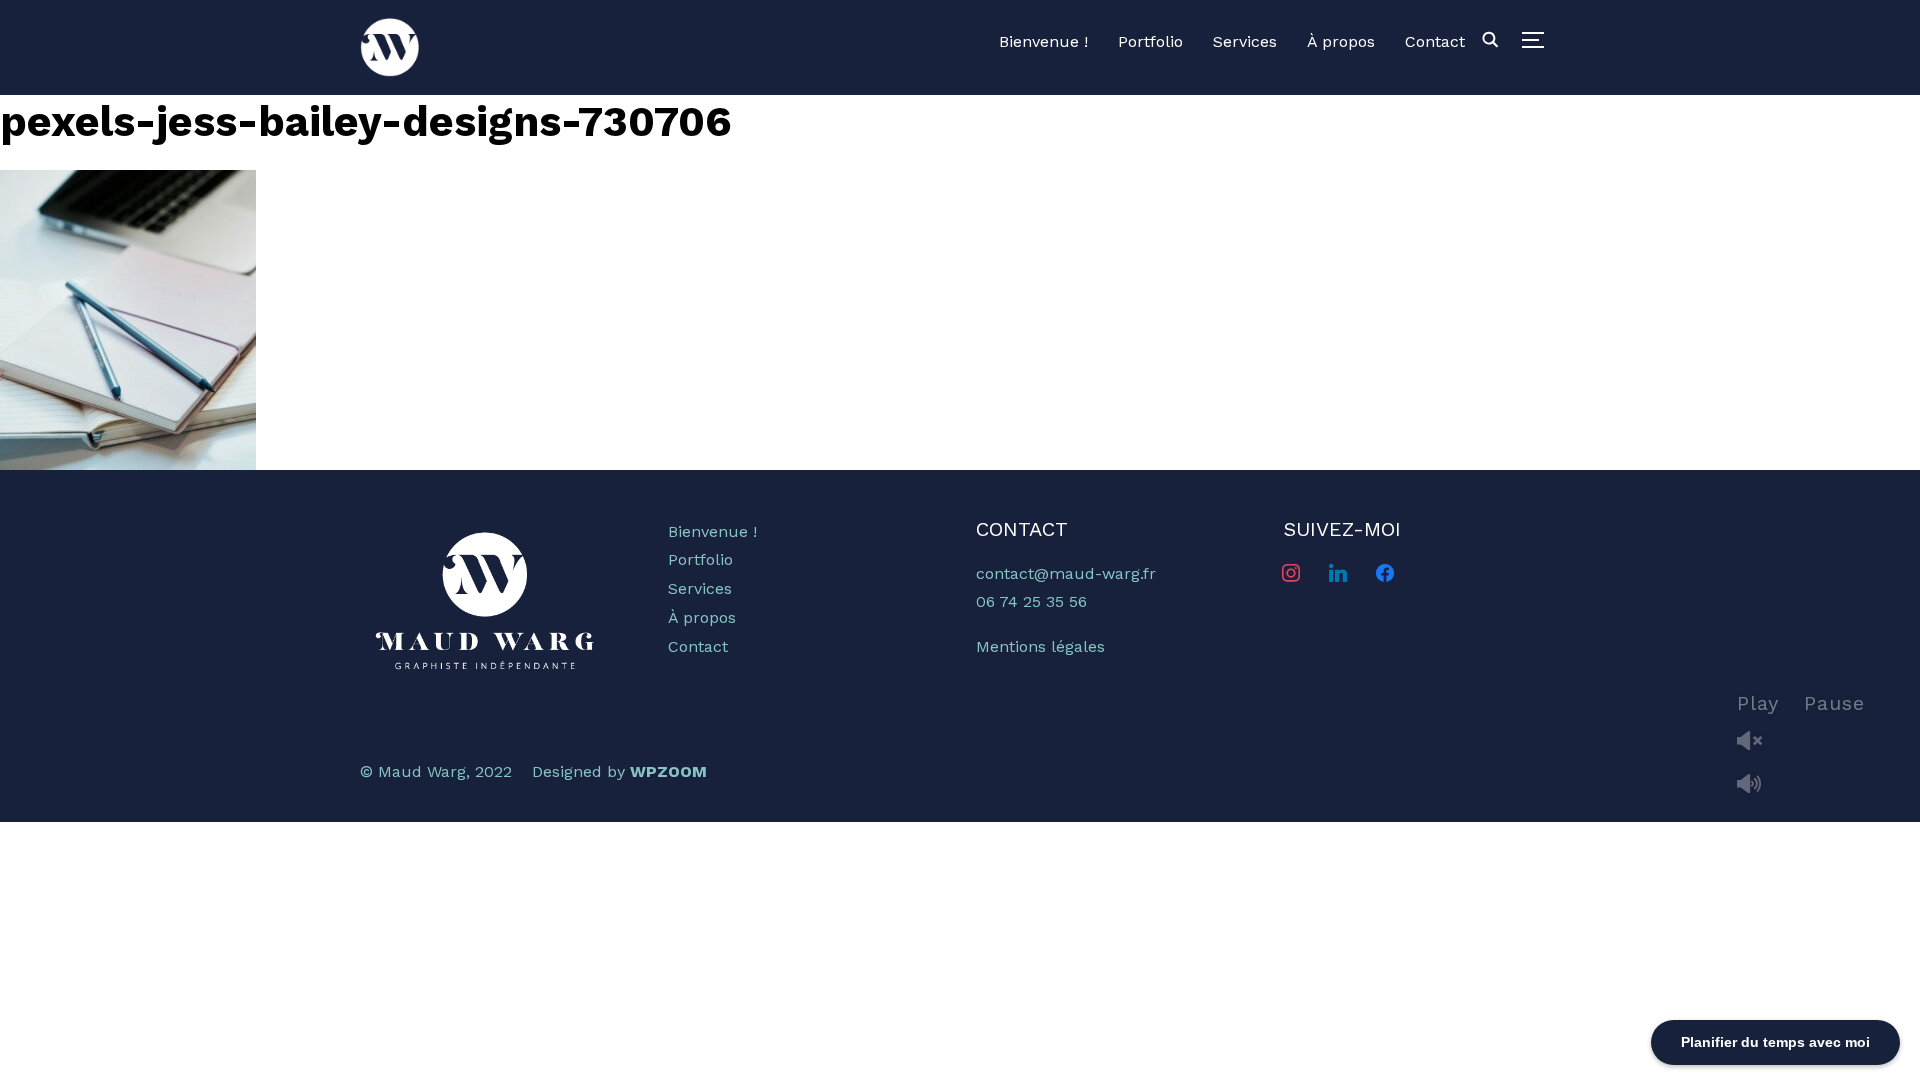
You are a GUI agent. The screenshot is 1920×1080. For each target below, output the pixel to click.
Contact (1435, 41)
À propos (1341, 41)
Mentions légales (1040, 646)
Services (1245, 41)
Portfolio (1150, 41)
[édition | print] (485, 531)
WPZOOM (668, 771)
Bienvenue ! (1043, 41)
